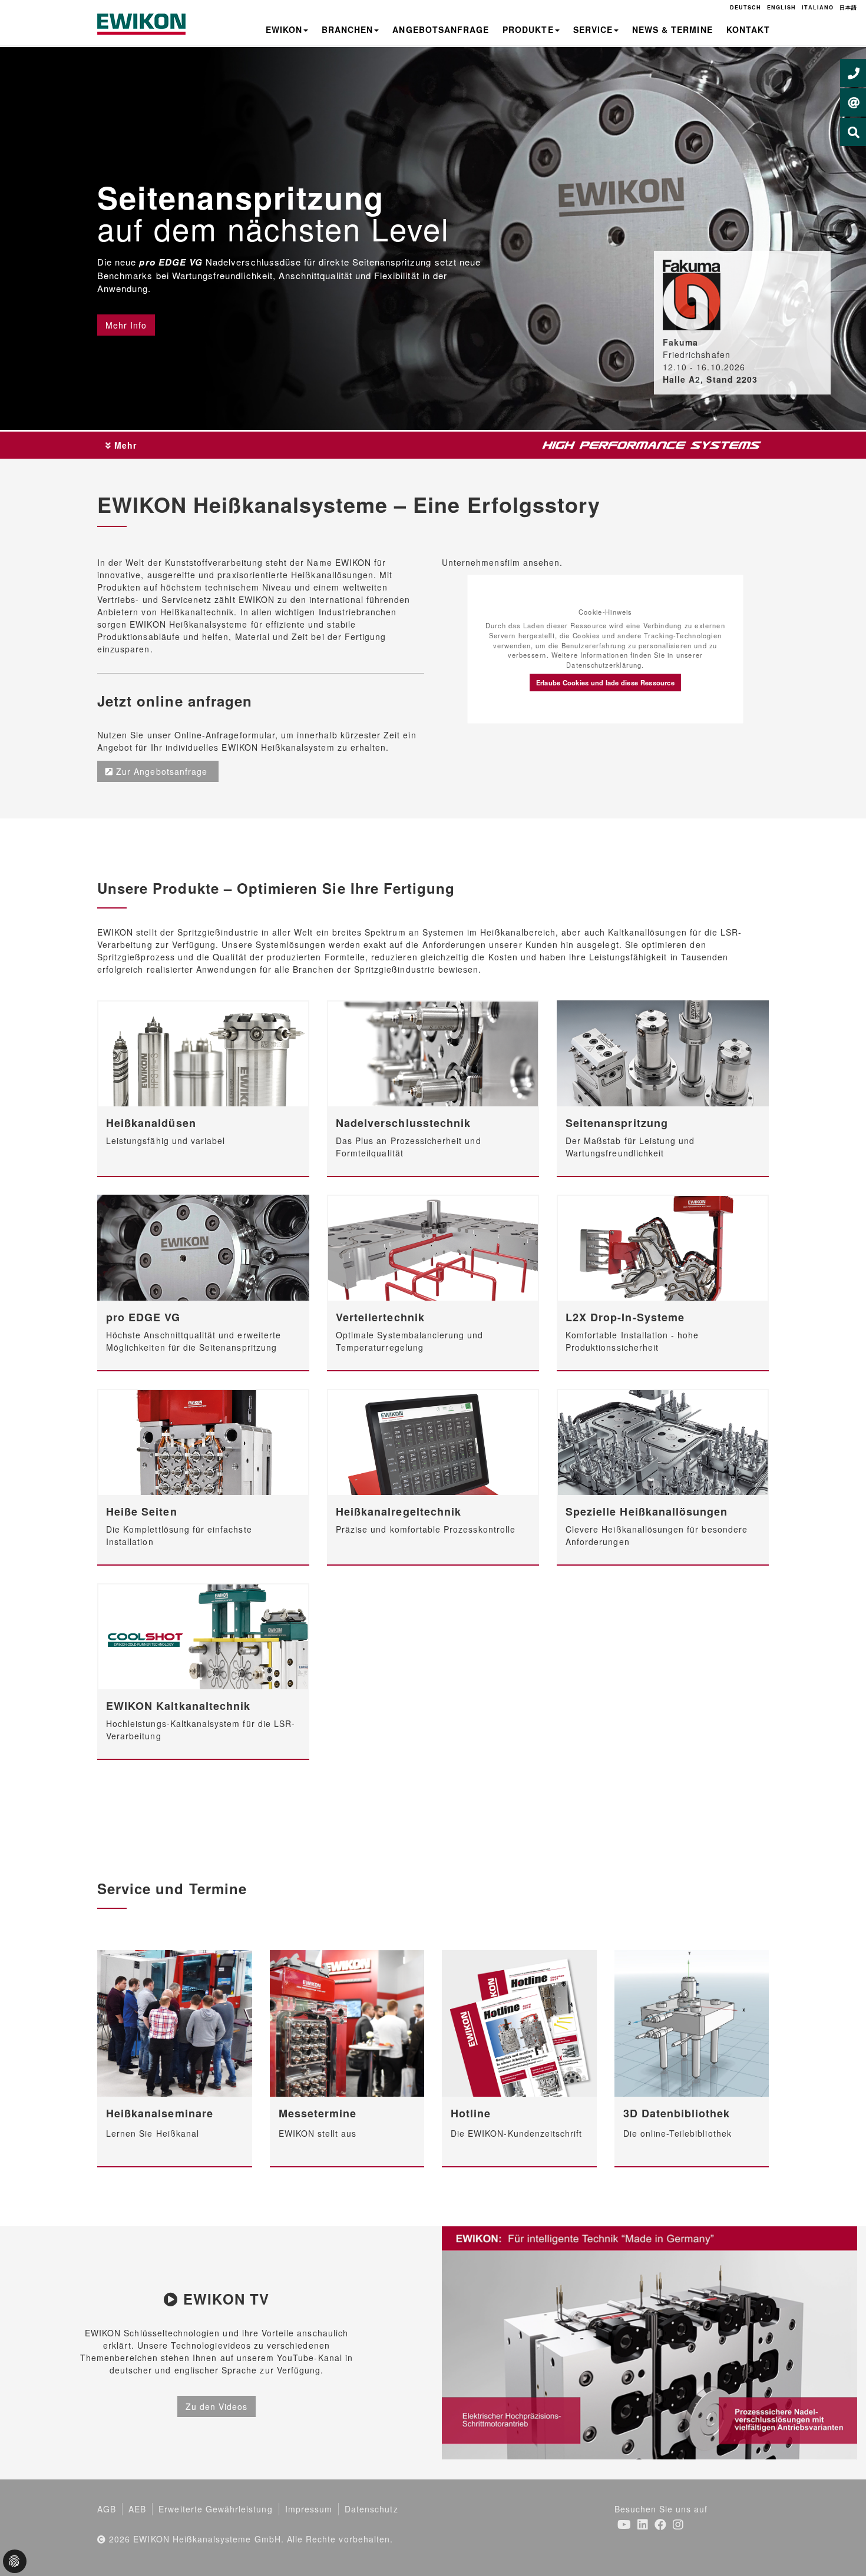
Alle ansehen (517, 2023)
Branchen (347, 29)
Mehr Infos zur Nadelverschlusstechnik (431, 1052)
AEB (137, 2509)
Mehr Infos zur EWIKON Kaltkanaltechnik (201, 1635)
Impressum (309, 2509)
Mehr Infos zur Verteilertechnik (431, 1246)
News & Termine (672, 29)
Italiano (817, 7)
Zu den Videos (217, 2406)
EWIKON (284, 29)
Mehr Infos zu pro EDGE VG (201, 1246)
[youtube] (624, 2524)
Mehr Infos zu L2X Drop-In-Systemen (661, 1246)
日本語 (848, 7)
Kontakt (748, 29)
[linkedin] (643, 2524)
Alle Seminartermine (172, 2023)
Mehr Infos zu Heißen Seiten (201, 1440)
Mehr (124, 445)
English (781, 7)
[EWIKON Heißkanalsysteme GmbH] (141, 23)
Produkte (528, 29)
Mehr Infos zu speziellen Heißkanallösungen (663, 1444)
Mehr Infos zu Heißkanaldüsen (201, 1052)
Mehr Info (126, 325)
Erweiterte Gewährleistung (215, 2509)
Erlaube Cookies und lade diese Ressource (605, 682)
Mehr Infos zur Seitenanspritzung (660, 1052)
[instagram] (678, 2524)
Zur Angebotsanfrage (163, 771)
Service (593, 29)
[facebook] (661, 2524)
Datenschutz (371, 2509)
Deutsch (746, 7)
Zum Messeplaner (345, 2023)
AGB (107, 2509)
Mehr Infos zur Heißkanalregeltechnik (431, 1440)
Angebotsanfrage (441, 29)
